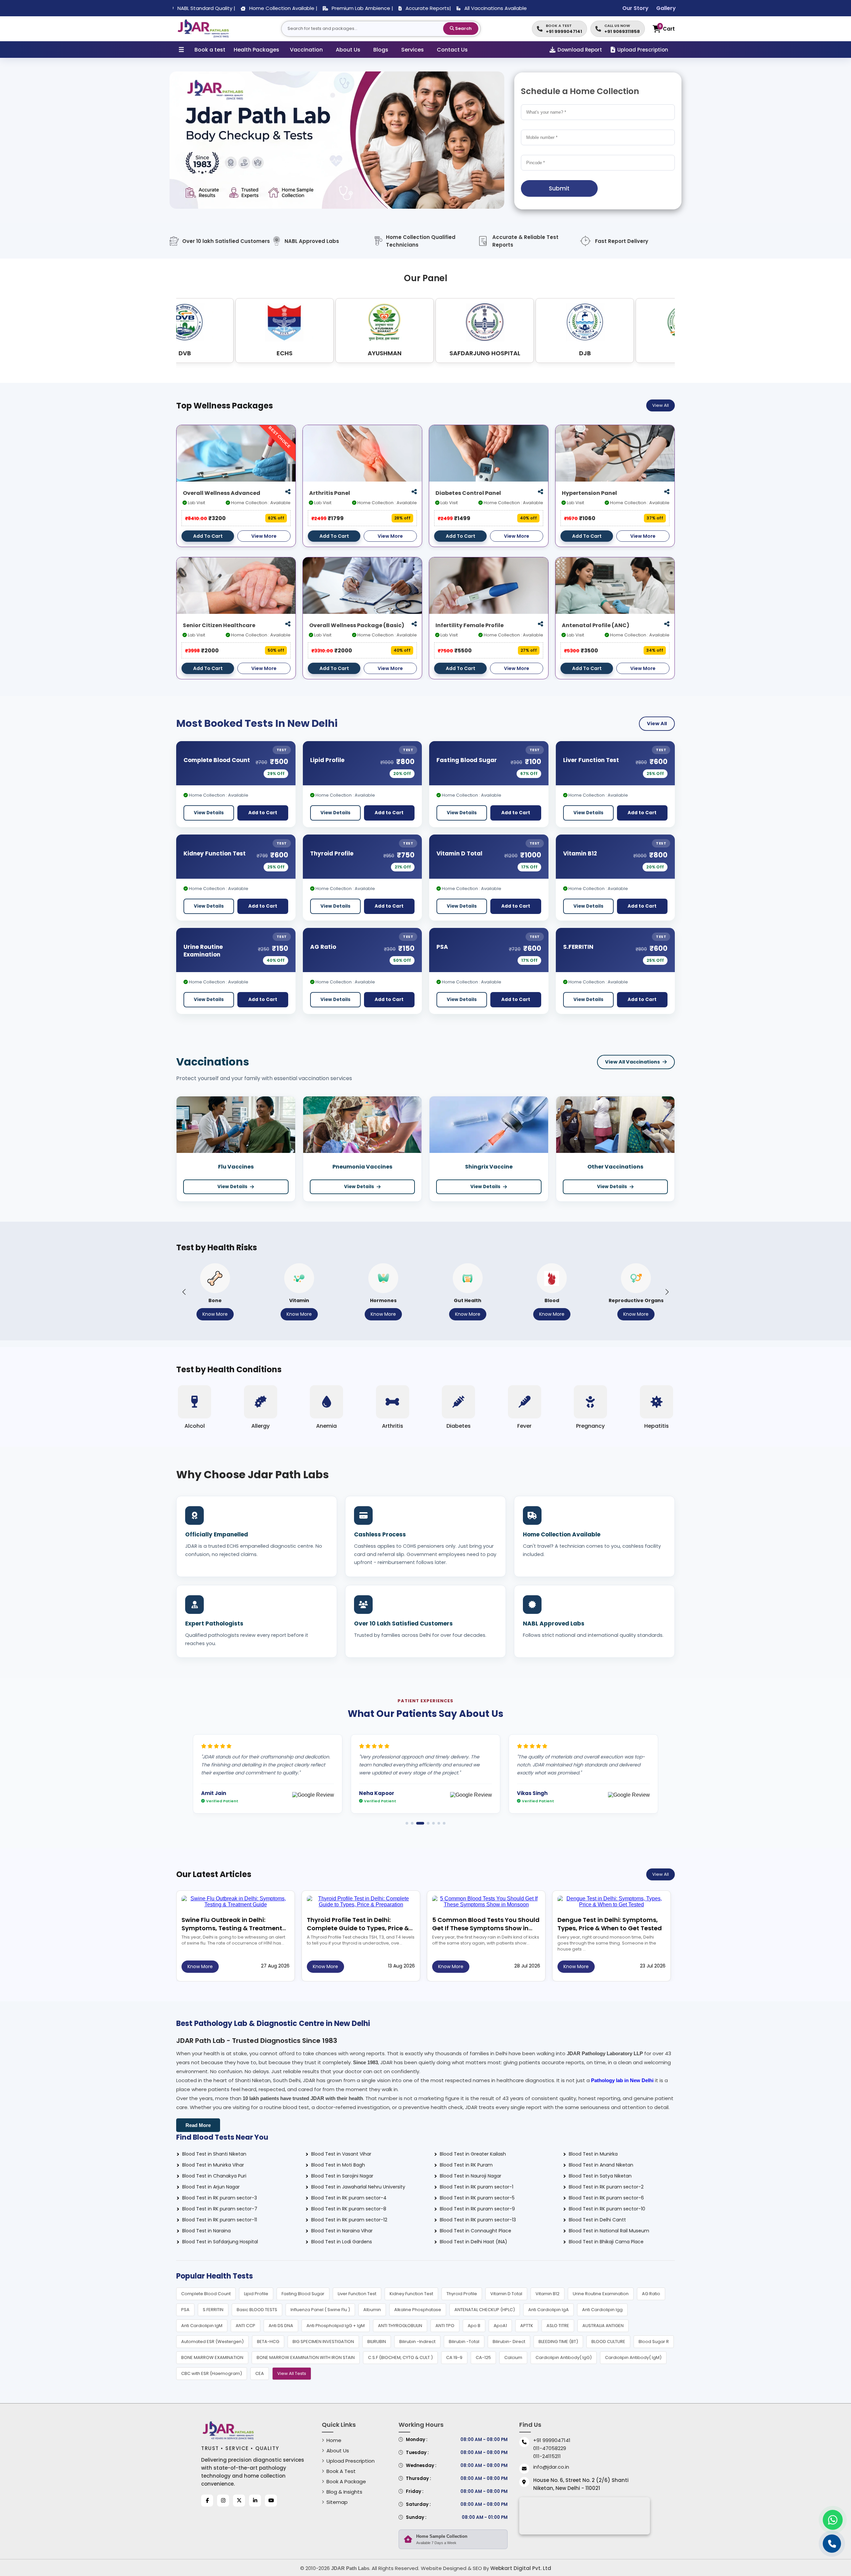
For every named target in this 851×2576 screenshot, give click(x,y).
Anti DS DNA (281, 2326)
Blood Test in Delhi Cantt (597, 2220)
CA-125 (483, 2357)
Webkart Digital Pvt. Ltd (521, 2568)
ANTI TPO (445, 2326)
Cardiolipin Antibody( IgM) (633, 2357)
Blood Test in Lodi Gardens (342, 2242)
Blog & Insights (344, 2492)
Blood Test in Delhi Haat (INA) (474, 2242)
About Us (348, 50)
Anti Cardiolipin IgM (202, 2326)
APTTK (527, 2326)
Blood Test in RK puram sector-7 (220, 2209)
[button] (184, 1292)
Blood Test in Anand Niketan (601, 2165)
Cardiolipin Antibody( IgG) (564, 2357)
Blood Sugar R (654, 2342)
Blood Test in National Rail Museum (609, 2231)
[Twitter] (239, 2501)
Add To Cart (208, 536)
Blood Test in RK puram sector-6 (606, 2198)
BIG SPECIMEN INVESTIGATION (323, 2342)
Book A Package (346, 2481)
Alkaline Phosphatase (418, 2310)
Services (413, 50)
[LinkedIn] (255, 2501)
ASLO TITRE (558, 2326)
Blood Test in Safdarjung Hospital (220, 2242)
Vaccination (306, 50)
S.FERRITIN (578, 947)
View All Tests (292, 2373)
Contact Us (452, 50)
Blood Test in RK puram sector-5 (477, 2198)
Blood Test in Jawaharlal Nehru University (358, 2187)
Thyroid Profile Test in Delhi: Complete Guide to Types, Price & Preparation (358, 1928)
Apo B (474, 2326)
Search (463, 28)
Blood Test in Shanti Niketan (214, 2154)
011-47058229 (550, 2448)
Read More (198, 2125)
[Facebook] (207, 2501)
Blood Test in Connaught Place (476, 2231)
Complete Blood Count (217, 760)
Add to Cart (263, 813)
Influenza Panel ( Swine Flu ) (320, 2310)
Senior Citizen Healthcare (219, 625)
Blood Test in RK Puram (466, 2165)
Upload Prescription (643, 50)
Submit (559, 188)
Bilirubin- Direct (509, 2342)
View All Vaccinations (632, 1062)
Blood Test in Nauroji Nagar (471, 2176)
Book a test (210, 50)
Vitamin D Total (459, 853)
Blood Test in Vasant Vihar (341, 2154)
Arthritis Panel (330, 493)
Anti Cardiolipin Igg (602, 2310)
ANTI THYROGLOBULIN (400, 2326)
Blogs (381, 50)
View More (264, 536)
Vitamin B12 (580, 853)
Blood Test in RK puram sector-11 (220, 2220)
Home (334, 2440)
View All (661, 405)
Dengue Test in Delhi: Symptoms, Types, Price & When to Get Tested (610, 1924)
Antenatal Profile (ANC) (596, 625)
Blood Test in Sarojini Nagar (342, 2176)
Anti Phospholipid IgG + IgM (336, 2326)
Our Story (635, 8)
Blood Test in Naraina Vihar (342, 2231)
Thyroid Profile (332, 853)
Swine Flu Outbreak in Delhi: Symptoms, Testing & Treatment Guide (232, 1928)
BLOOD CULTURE (608, 2342)
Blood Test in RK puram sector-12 (349, 2220)
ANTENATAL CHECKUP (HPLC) (485, 2310)
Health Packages (256, 50)
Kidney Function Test (215, 853)
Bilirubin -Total (464, 2342)
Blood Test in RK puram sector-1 (477, 2187)
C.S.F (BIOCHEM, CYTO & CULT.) (400, 2357)
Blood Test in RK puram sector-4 (349, 2198)
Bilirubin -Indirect (417, 2342)
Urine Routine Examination (203, 951)
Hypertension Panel (589, 493)
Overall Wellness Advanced (222, 493)
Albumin (372, 2310)
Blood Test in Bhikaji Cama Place (606, 2242)
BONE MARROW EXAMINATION (212, 2357)
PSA (442, 947)
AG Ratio (323, 947)
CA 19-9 (454, 2357)
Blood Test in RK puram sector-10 (607, 2209)
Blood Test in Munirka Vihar (213, 2165)
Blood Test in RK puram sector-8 (349, 2209)
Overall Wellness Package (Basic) (357, 625)
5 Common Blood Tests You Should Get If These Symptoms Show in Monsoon (486, 1928)
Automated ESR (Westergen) (212, 2342)
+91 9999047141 (552, 2440)
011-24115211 (547, 2456)
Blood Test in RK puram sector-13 (478, 2220)
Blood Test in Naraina (206, 2231)
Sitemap (337, 2502)
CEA (260, 2373)
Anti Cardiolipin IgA (548, 2310)
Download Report (580, 50)
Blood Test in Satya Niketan (600, 2176)
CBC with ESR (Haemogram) (212, 2373)
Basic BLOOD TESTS (257, 2310)
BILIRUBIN (377, 2342)
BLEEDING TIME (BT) (558, 2342)
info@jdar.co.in (551, 2467)
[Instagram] (223, 2501)
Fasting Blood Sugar (467, 760)
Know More (215, 1314)
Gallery (666, 8)
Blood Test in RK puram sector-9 (477, 2209)
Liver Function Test (591, 760)
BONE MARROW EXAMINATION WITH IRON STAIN (306, 2357)
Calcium (513, 2357)
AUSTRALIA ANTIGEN (603, 2326)
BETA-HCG (268, 2342)
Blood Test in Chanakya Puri (214, 2176)
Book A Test (341, 2471)
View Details (209, 813)
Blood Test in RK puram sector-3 (220, 2198)
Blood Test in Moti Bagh (338, 2165)
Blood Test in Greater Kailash (473, 2154)
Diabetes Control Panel (468, 493)
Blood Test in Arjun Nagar (211, 2187)
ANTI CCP (245, 2326)
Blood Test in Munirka (593, 2154)
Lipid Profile (327, 760)
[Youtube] (271, 2501)
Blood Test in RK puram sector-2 (606, 2187)
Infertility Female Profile (470, 625)
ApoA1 (500, 2326)
